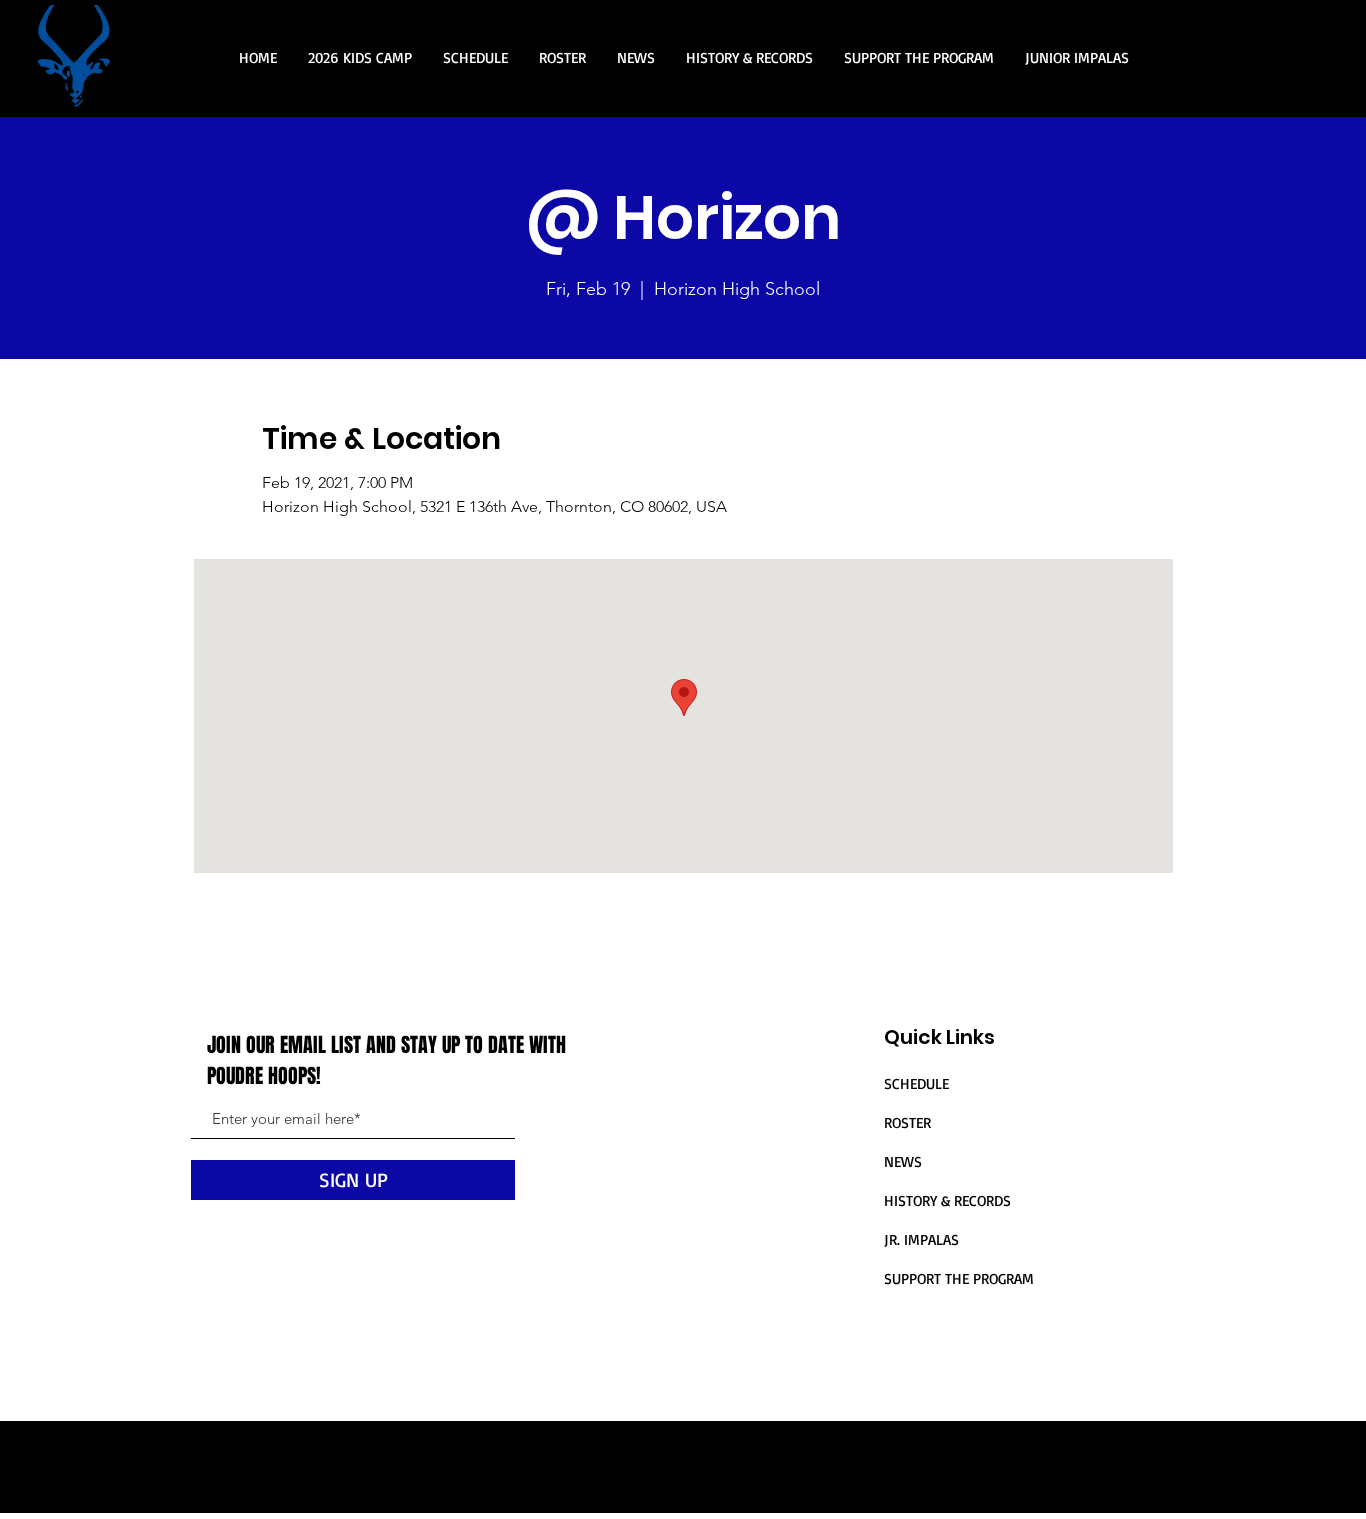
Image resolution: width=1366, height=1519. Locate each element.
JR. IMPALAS (921, 1239)
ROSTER (907, 1122)
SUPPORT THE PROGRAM (959, 1278)
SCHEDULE (916, 1083)
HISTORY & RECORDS (947, 1200)
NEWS (903, 1161)
